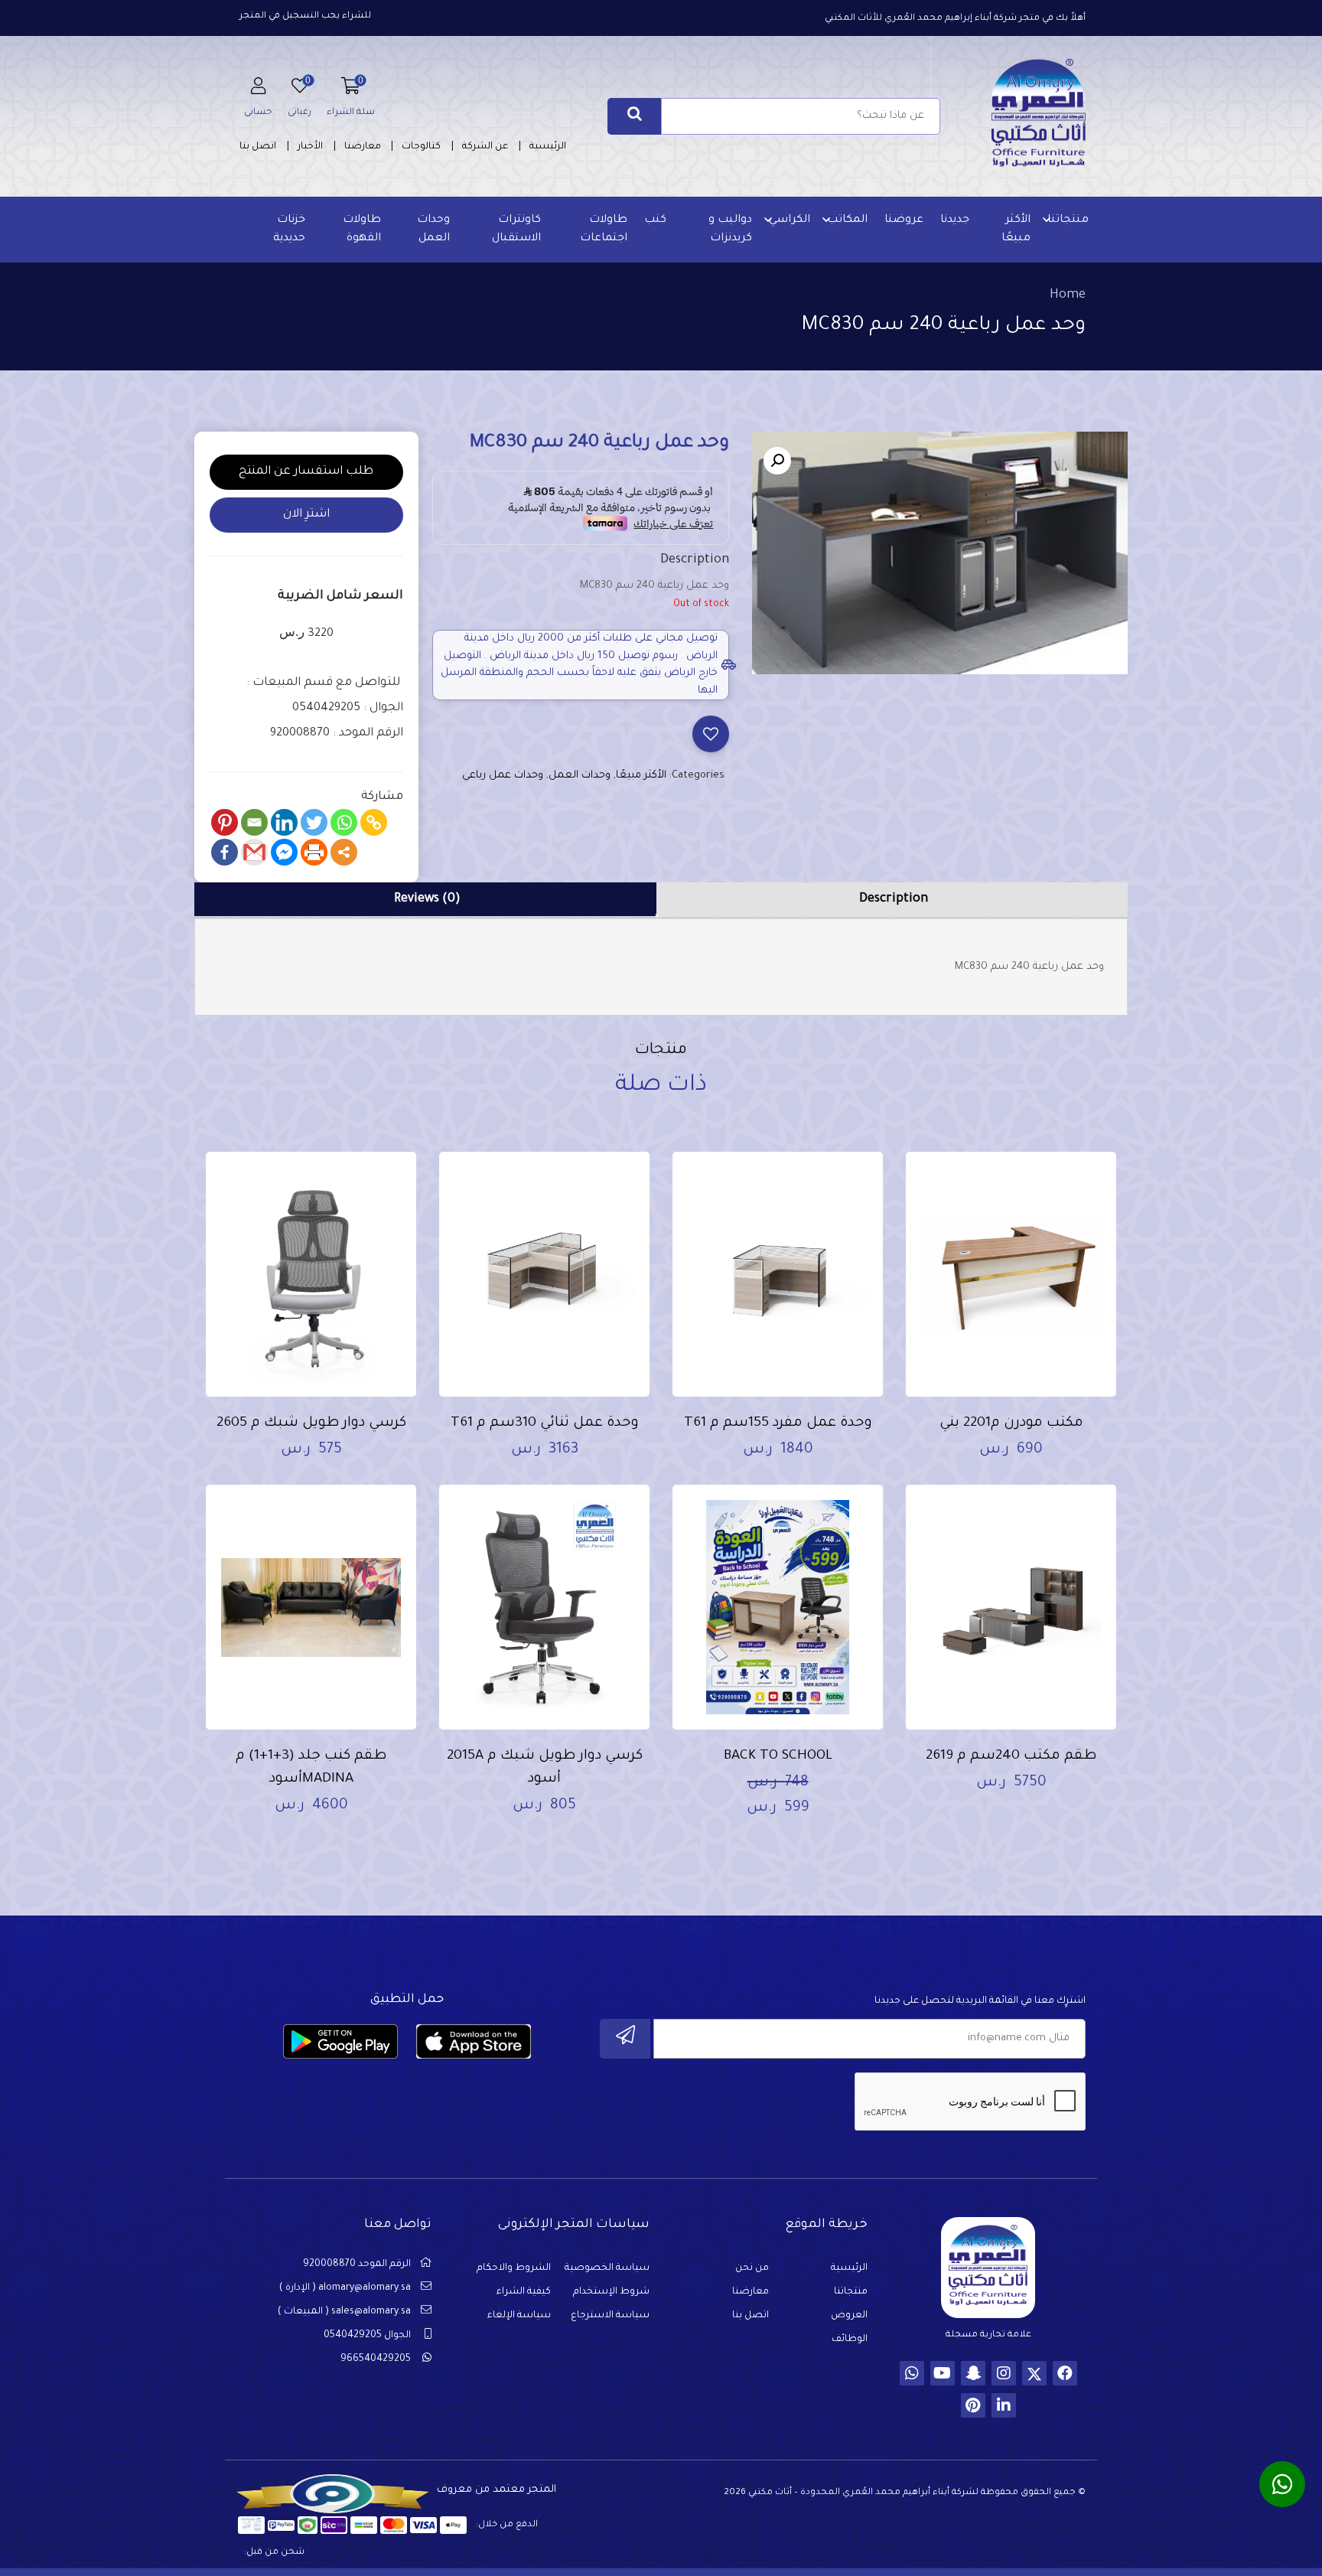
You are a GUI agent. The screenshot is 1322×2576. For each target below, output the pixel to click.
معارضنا (363, 147)
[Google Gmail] (254, 852)
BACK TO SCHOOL (778, 1756)
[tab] (894, 900)
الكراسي (790, 220)
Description (894, 899)
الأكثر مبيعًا (1016, 230)
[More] (344, 852)
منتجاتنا (1068, 220)
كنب (655, 220)
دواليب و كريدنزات (730, 230)
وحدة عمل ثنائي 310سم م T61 (545, 1423)
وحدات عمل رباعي (503, 776)
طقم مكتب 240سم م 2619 (1011, 1756)
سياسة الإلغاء (519, 2316)
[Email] (254, 822)
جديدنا (955, 220)
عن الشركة (485, 147)
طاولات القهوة (362, 230)
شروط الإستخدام (611, 2292)
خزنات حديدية (289, 230)
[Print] (314, 852)
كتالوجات (421, 147)
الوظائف (850, 2340)
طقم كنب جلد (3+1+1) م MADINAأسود (311, 1768)
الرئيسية (548, 147)
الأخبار (310, 147)
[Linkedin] (284, 822)
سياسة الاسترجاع (610, 2316)
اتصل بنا (258, 147)
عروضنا (904, 220)
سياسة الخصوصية (607, 2268)
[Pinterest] (225, 822)
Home (1068, 295)
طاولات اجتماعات (604, 230)
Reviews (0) (427, 899)
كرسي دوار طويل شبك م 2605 (311, 1423)
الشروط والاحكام (514, 2268)
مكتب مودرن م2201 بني (1011, 1423)
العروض (849, 2316)
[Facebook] (225, 852)
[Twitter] (314, 822)
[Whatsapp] (344, 822)
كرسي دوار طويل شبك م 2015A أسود (545, 1768)
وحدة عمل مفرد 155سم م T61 (778, 1423)
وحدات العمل (433, 230)
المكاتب (847, 220)
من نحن (752, 2268)
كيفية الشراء (524, 2292)
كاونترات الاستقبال (516, 230)
